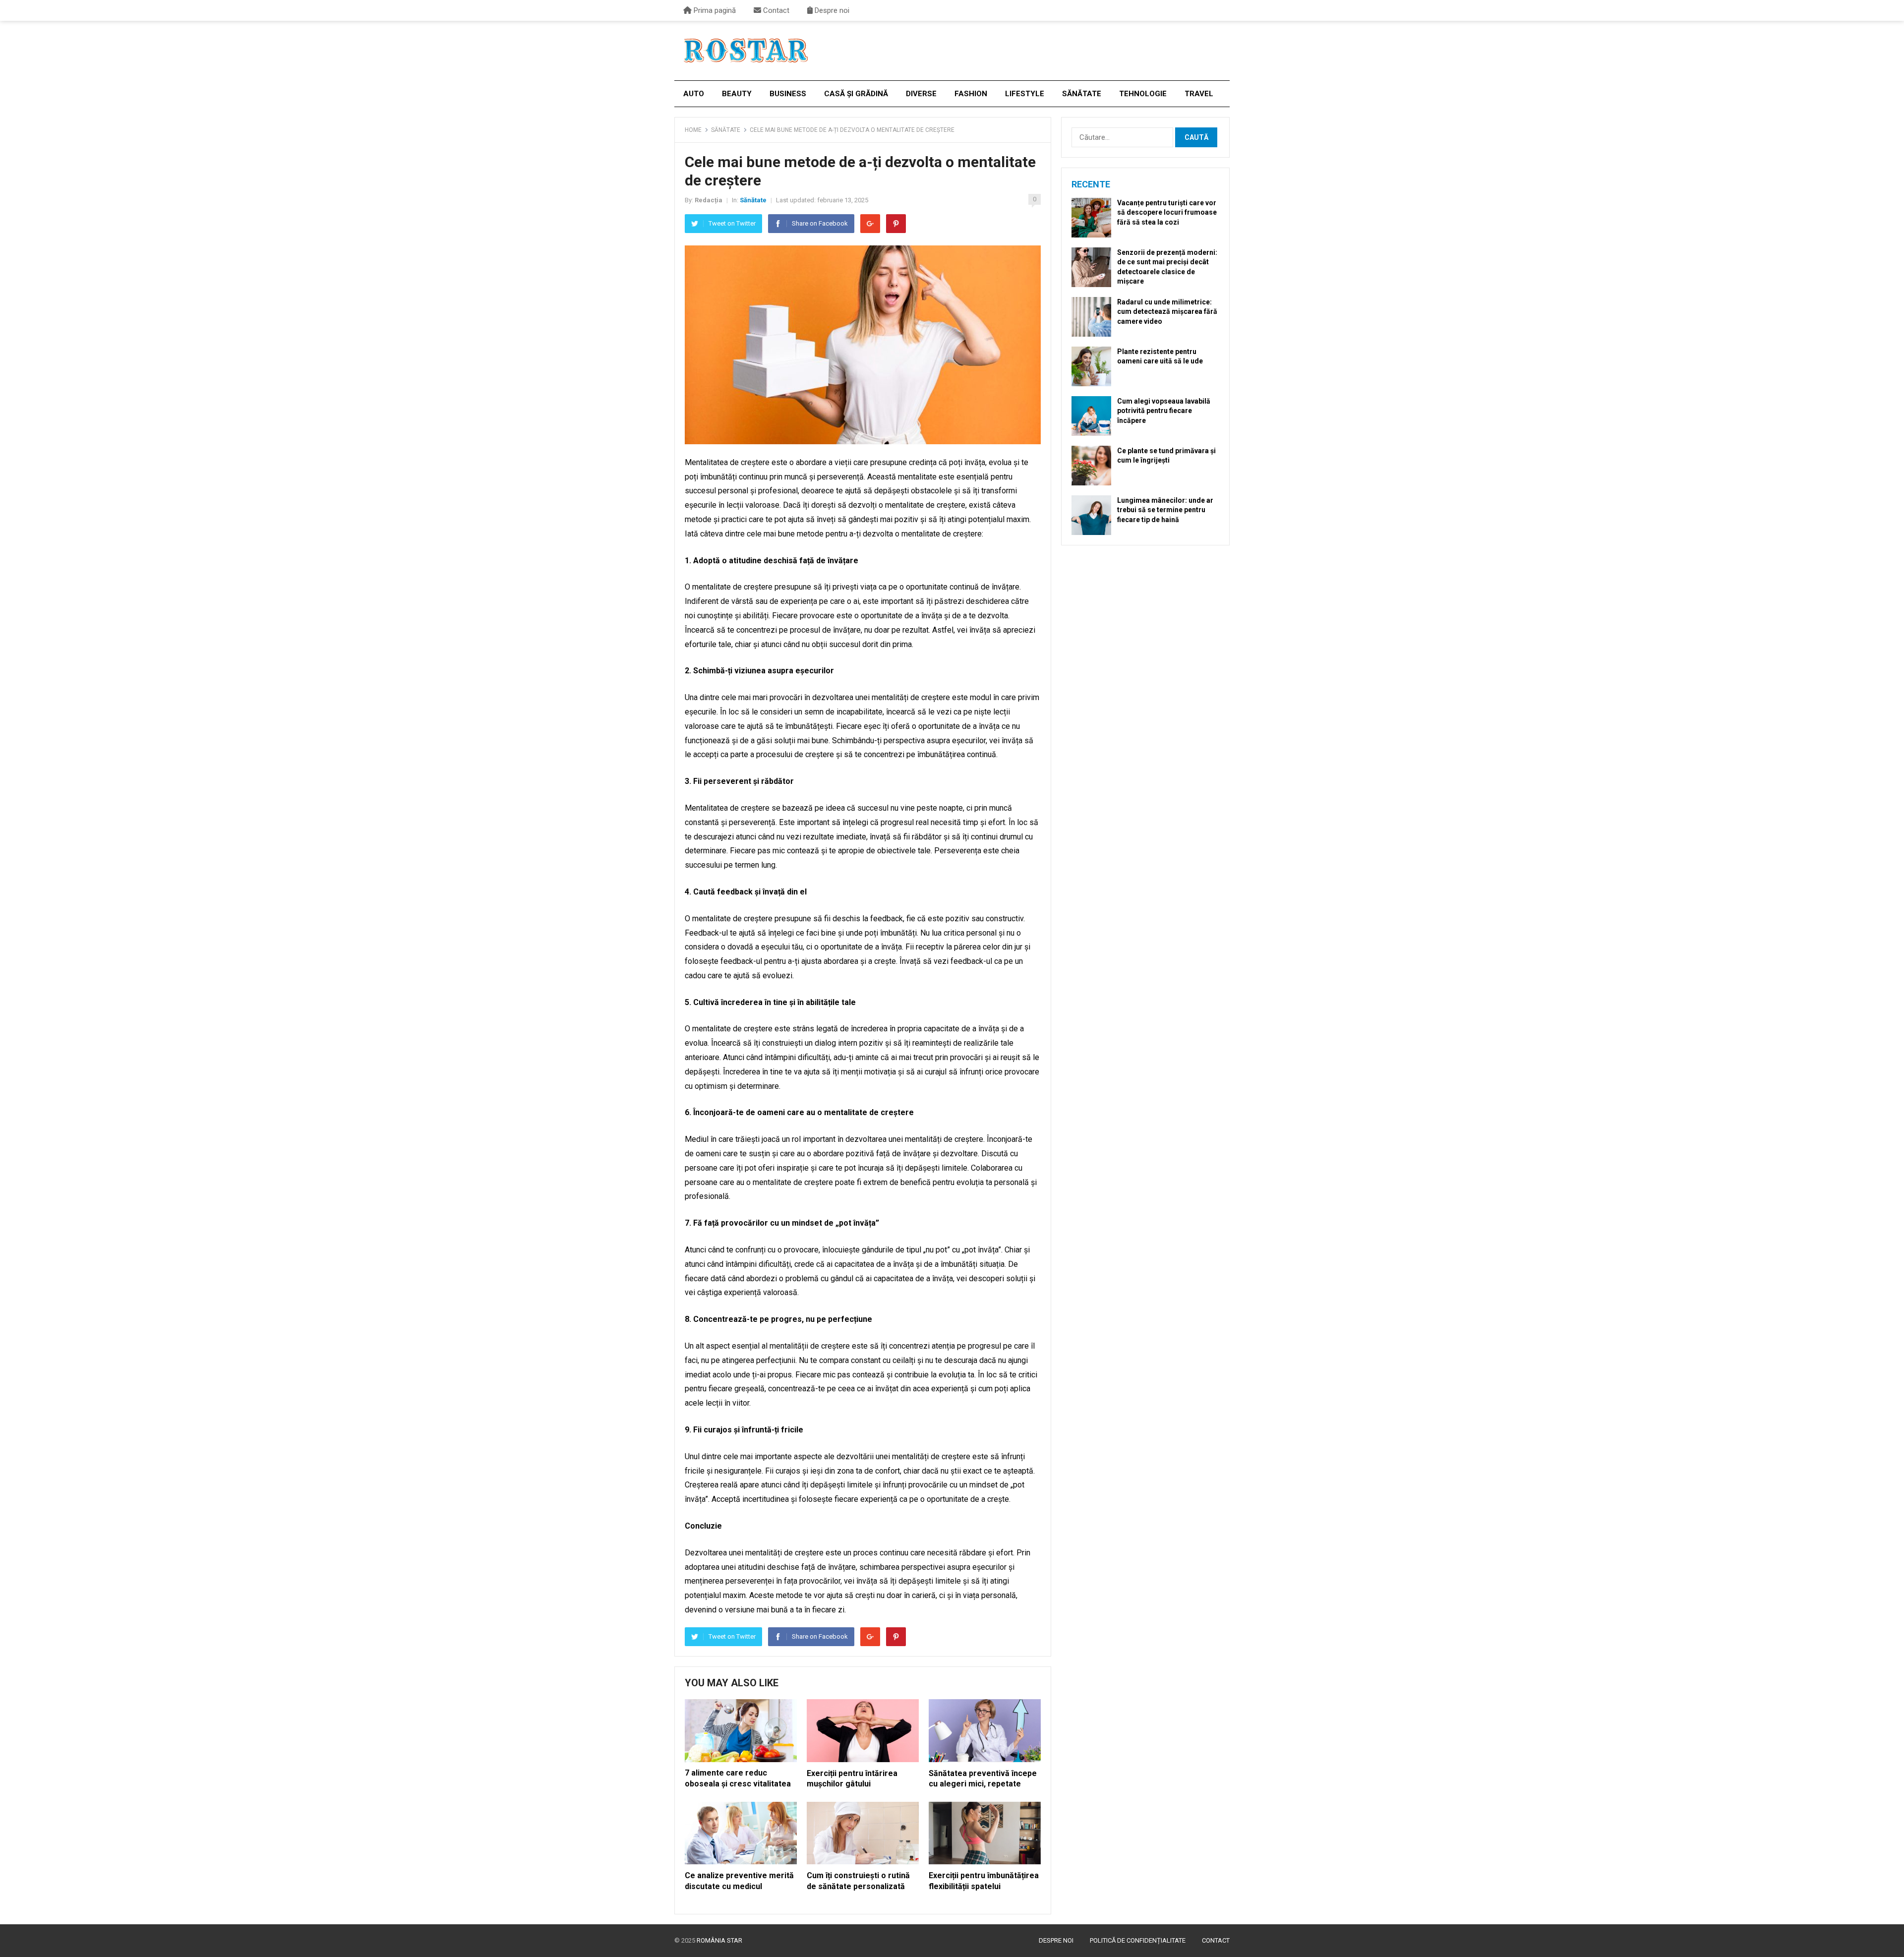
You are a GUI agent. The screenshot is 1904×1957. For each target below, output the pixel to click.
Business (788, 94)
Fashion (971, 94)
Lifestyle (1025, 94)
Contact (775, 10)
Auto (694, 94)
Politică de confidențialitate (1138, 1940)
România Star (719, 1940)
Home (693, 130)
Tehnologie (1143, 94)
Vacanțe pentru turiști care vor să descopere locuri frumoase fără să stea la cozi (1167, 212)
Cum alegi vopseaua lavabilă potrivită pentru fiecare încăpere (1164, 411)
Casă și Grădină (856, 94)
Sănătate (1082, 94)
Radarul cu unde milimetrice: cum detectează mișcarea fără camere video (1167, 311)
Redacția (709, 200)
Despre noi (831, 10)
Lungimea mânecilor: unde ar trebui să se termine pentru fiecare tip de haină (1165, 510)
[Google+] (870, 224)
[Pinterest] (896, 224)
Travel (1199, 94)
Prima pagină (714, 10)
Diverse (921, 94)
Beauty (737, 94)
